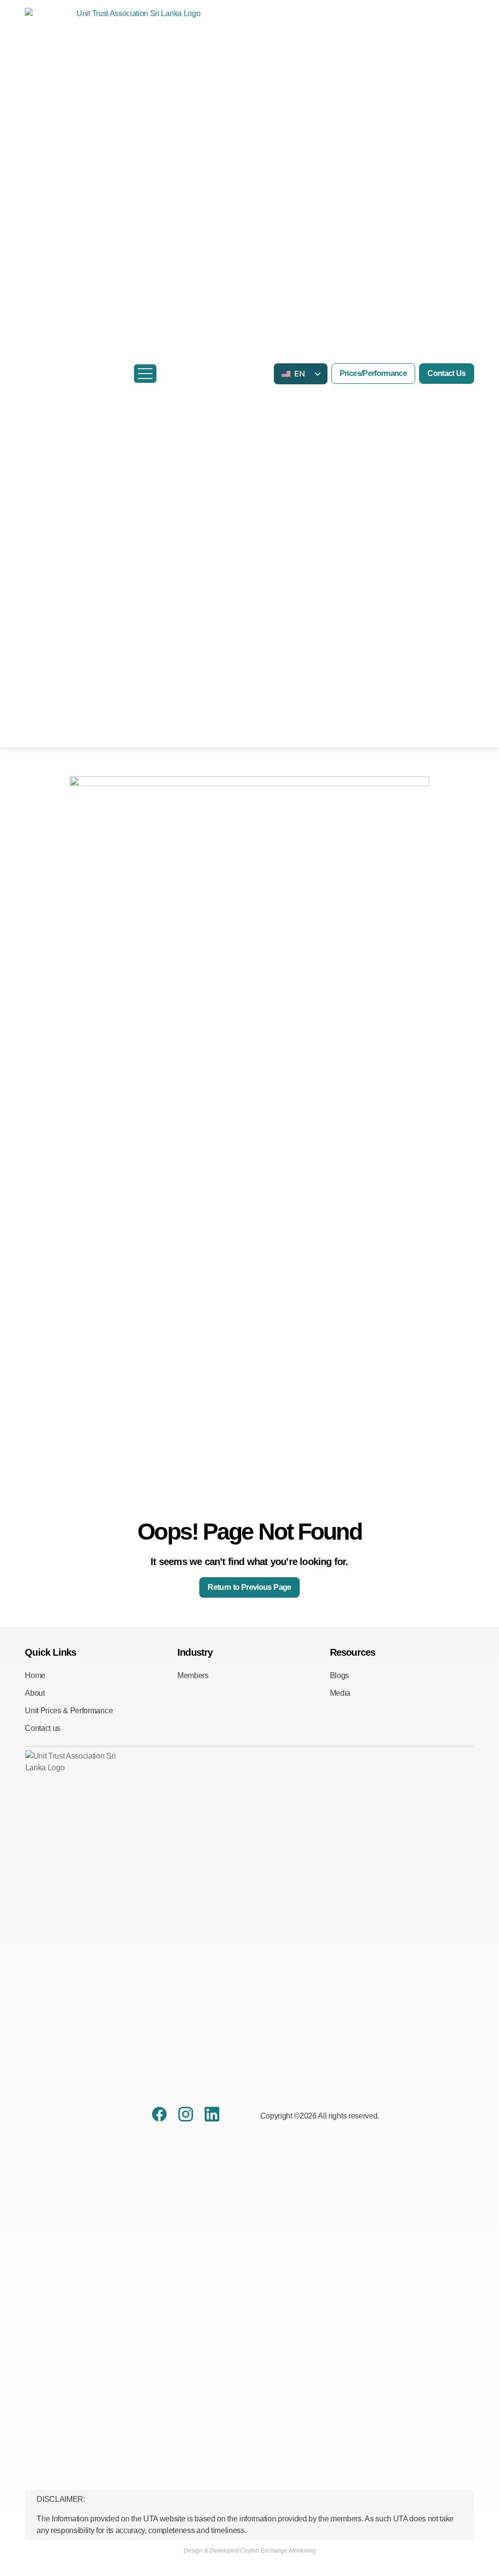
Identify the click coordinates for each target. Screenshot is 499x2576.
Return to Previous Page (249, 1587)
